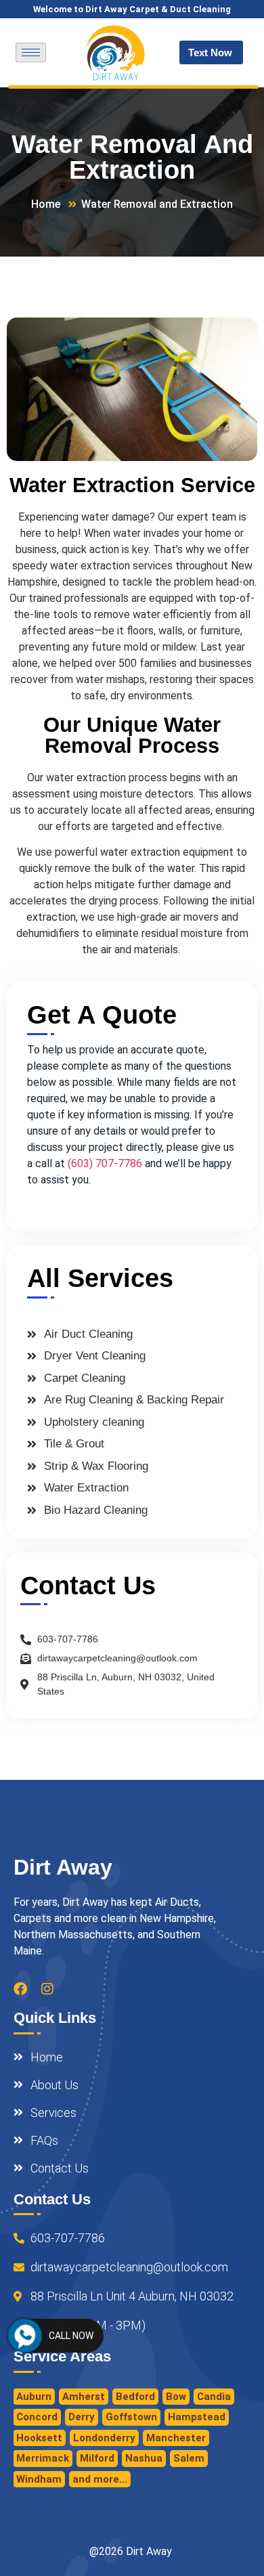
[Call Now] (25, 2336)
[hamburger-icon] (31, 52)
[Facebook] (20, 1989)
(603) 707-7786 (105, 1163)
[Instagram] (47, 1989)
